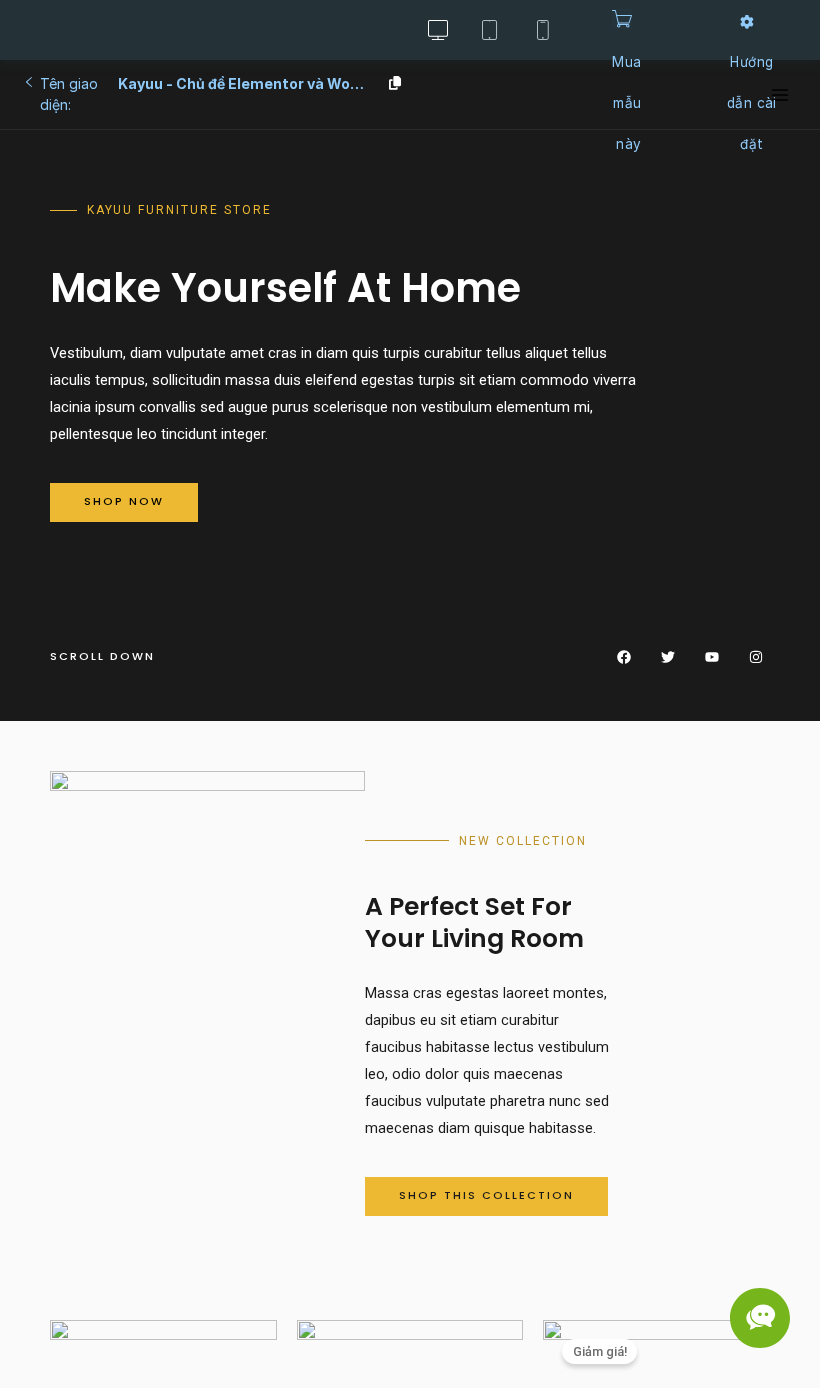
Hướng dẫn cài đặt (752, 103)
